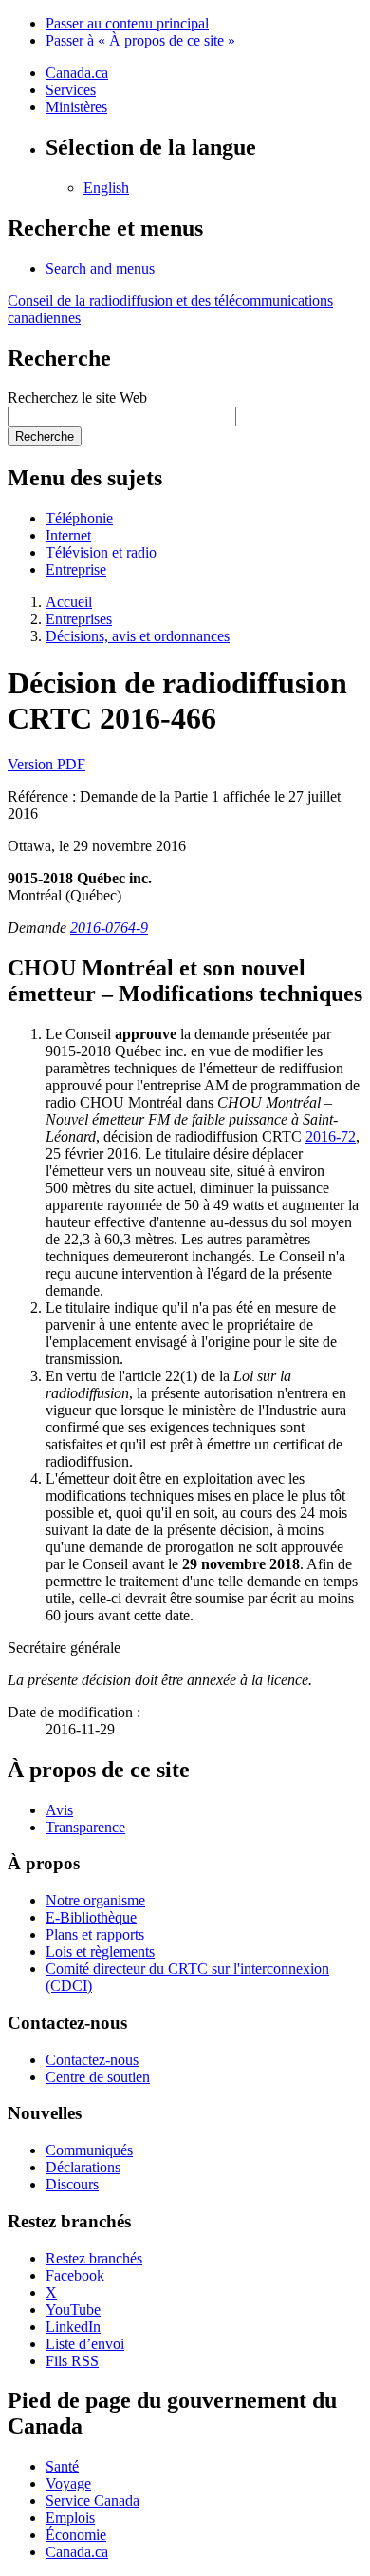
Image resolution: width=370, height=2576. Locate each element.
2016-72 (331, 1136)
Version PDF (46, 764)
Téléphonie (79, 518)
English (106, 188)
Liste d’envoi (85, 2344)
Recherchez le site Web (77, 398)
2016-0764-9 (109, 928)
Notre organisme (95, 1900)
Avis (59, 1810)
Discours (72, 2184)
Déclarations (83, 2167)
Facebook (75, 2275)
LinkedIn (73, 2327)
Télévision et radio (101, 552)
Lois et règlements (100, 1951)
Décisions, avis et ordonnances (138, 636)
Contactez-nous (92, 2060)
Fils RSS (72, 2361)
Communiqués (89, 2150)
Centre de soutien (98, 2077)
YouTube (73, 2310)
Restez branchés (94, 2258)
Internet (68, 535)
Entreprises (79, 619)
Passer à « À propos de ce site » (140, 40)
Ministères (76, 107)
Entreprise (76, 569)
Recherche (45, 436)
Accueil (69, 602)
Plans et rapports (95, 1934)
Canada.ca (77, 73)
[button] (100, 268)
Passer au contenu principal (127, 23)
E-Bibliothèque (91, 1917)
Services (71, 90)
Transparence (85, 1827)
